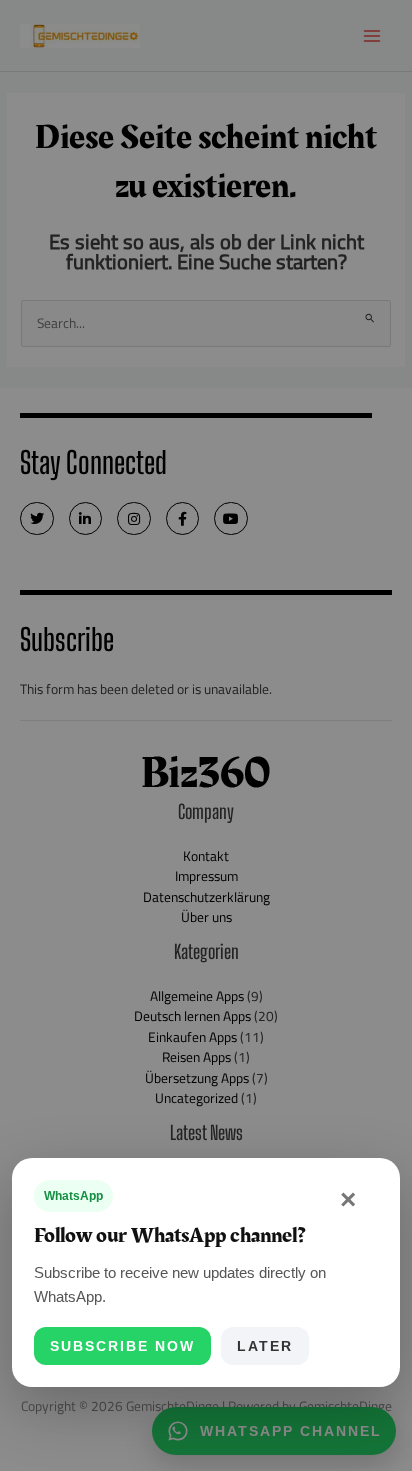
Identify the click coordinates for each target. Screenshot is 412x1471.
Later (265, 1346)
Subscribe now (122, 1346)
